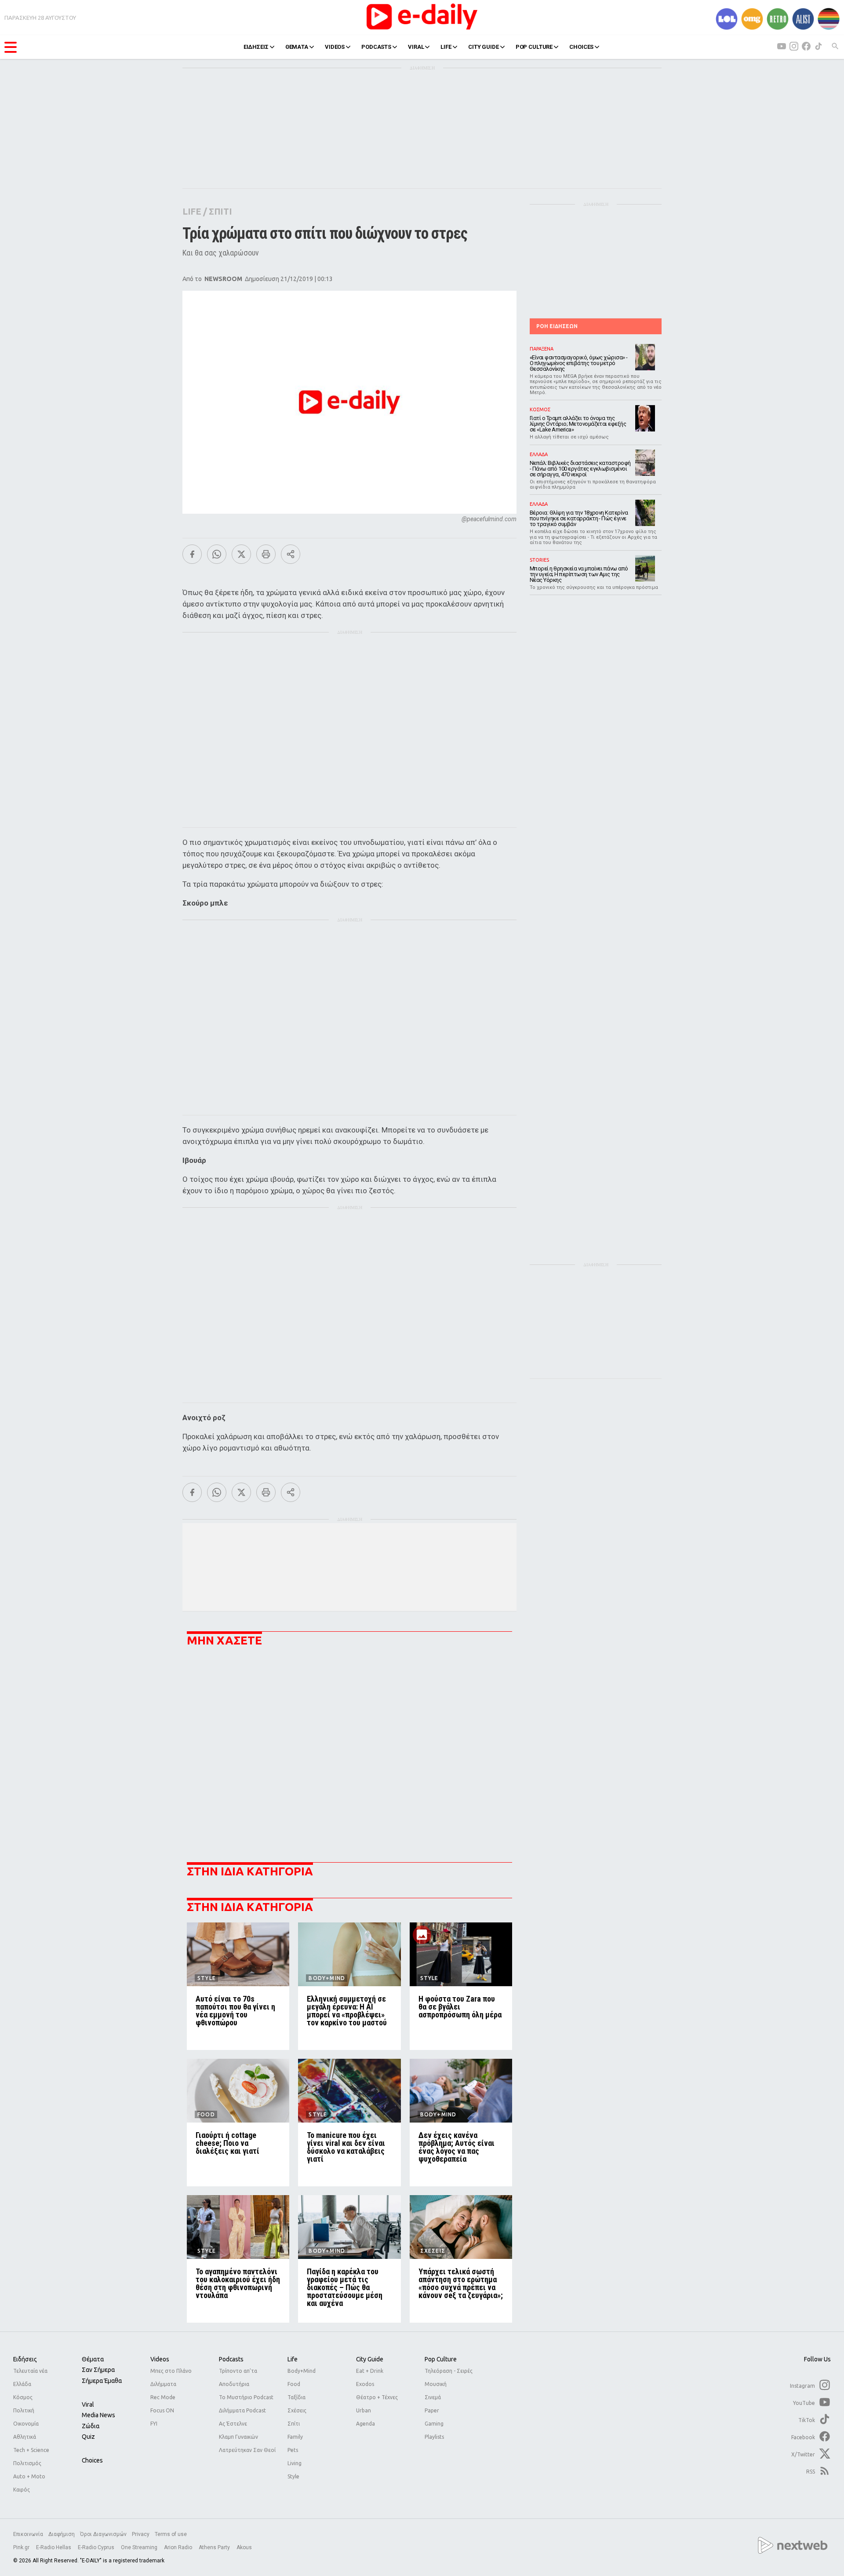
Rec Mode (163, 2397)
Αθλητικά (25, 2437)
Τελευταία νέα (30, 2371)
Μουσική (436, 2384)
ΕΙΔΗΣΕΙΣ (256, 47)
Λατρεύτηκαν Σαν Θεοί (247, 2450)
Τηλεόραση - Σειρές (449, 2371)
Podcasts (231, 2359)
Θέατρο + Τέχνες (377, 2397)
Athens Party (215, 2547)
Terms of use (171, 2534)
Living (295, 2463)
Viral (88, 2404)
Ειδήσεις (25, 2359)
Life (293, 2359)
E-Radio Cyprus (97, 2547)
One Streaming (140, 2547)
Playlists (434, 2437)
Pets (293, 2450)
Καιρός (22, 2490)
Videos (160, 2359)
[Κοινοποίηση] (291, 554)
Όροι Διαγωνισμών (103, 2534)
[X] (241, 554)
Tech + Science (31, 2450)
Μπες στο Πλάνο (171, 2371)
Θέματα (93, 2359)
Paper (432, 2410)
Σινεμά (433, 2397)
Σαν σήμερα (98, 2370)
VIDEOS (335, 47)
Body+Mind (302, 2371)
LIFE (446, 47)
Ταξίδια (296, 2397)
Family (295, 2437)
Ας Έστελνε (233, 2424)
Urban (364, 2410)
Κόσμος (23, 2397)
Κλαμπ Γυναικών (238, 2437)
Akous (244, 2547)
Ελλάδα (22, 2384)
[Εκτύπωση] (266, 554)
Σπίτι (294, 2424)
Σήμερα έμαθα (102, 2381)
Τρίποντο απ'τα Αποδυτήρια (238, 2377)
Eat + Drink (370, 2371)
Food (294, 2384)
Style (293, 2476)
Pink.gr (22, 2547)
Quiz (88, 2437)
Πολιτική (24, 2410)
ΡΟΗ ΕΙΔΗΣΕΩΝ (557, 326)
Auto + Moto (29, 2476)
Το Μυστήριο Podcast (246, 2397)
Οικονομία (26, 2424)
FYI (154, 2424)
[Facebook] (192, 554)
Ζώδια (91, 2426)
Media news (98, 2415)
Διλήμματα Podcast (242, 2410)
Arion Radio (179, 2547)
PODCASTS (376, 47)
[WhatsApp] (217, 554)
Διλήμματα (163, 2384)
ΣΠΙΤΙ (220, 211)
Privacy (141, 2534)
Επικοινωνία (28, 2534)
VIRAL (416, 47)
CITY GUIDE (484, 47)
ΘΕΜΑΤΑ (297, 47)
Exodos (365, 2384)
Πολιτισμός (27, 2463)
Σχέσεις (297, 2410)
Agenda (366, 2424)
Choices (92, 2460)
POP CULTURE (534, 47)
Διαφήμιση (62, 2534)
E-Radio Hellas (54, 2547)
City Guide (370, 2359)
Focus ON (162, 2410)
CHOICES (581, 47)
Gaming (434, 2424)
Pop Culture (441, 2359)
